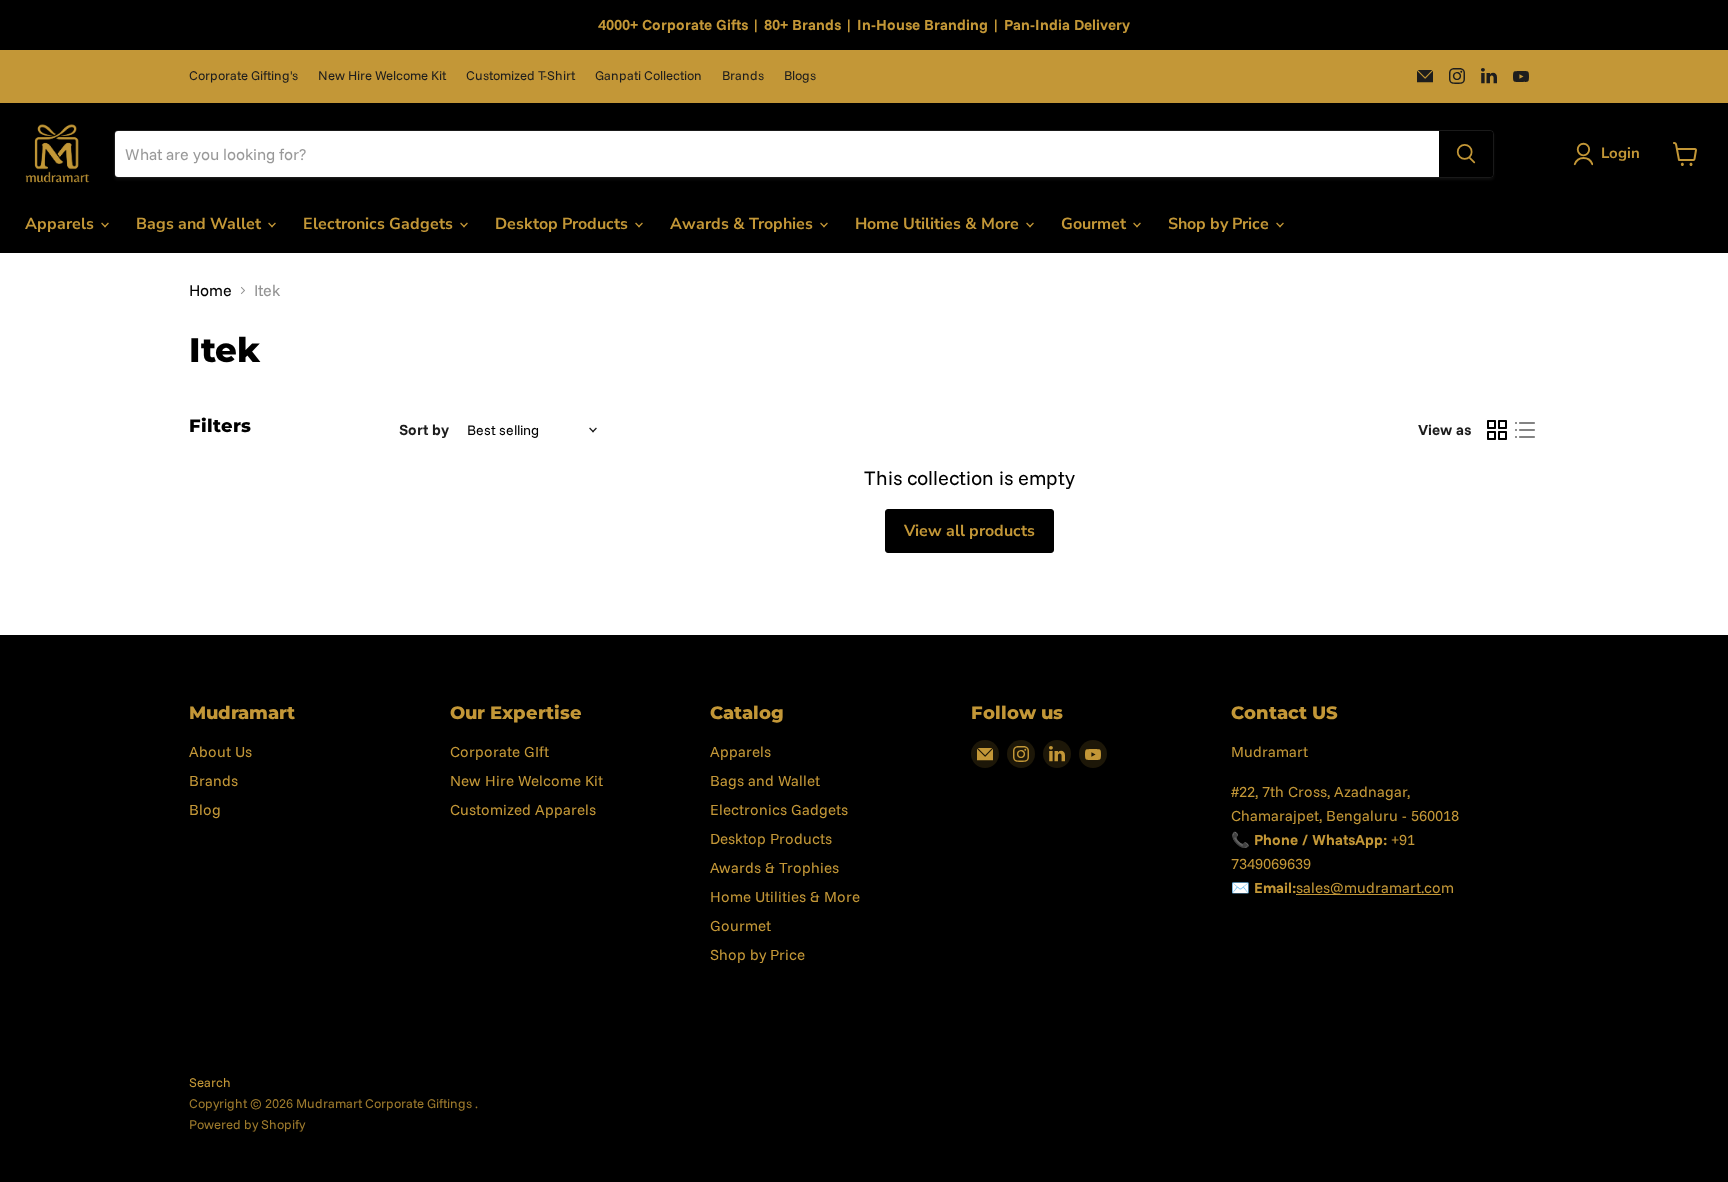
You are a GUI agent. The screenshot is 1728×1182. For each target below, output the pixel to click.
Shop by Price (1220, 224)
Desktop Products (563, 224)
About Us (220, 751)
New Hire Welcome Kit (382, 75)
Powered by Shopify (247, 1124)
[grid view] (1497, 430)
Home (210, 290)
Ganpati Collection (648, 75)
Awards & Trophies (743, 224)
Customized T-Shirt (520, 75)
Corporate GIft (499, 751)
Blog (205, 809)
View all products (969, 531)
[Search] (1466, 154)
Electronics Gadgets (380, 224)
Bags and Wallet (200, 224)
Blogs (800, 75)
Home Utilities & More (939, 224)
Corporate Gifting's (243, 75)
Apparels (61, 224)
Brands (743, 75)
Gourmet (1095, 224)
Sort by (424, 429)
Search (210, 1082)
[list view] (1525, 430)
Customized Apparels (523, 809)
